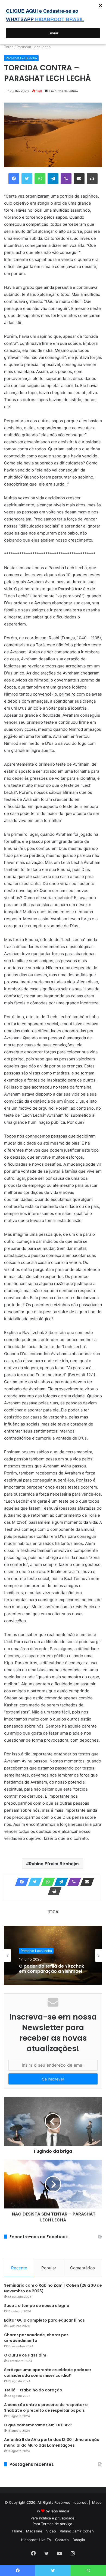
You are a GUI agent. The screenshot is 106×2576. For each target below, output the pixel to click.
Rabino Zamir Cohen (77, 2531)
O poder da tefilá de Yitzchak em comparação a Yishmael (52, 1969)
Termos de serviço (57, 2524)
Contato (62, 2540)
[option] (53, 1955)
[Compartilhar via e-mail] (79, 179)
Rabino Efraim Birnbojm (54, 1864)
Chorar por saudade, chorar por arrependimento (36, 2338)
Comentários (82, 2268)
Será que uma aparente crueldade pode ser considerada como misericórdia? (48, 2373)
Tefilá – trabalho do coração (33, 2390)
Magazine (34, 2531)
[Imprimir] (92, 179)
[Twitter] (27, 179)
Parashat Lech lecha (34, 47)
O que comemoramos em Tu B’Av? (38, 2425)
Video (51, 2531)
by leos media (57, 2511)
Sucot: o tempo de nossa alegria (37, 2306)
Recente (19, 2268)
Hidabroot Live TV (36, 2540)
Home (17, 2531)
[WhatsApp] (40, 179)
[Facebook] (14, 179)
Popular (49, 2268)
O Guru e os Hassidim (25, 2355)
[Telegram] (53, 179)
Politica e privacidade (57, 2518)
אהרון (53, 1911)
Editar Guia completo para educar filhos (44, 2320)
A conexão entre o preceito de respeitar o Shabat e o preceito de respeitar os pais (46, 2408)
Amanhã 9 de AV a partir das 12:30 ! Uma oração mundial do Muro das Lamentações (52, 2442)
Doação (79, 2540)
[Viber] (66, 179)
